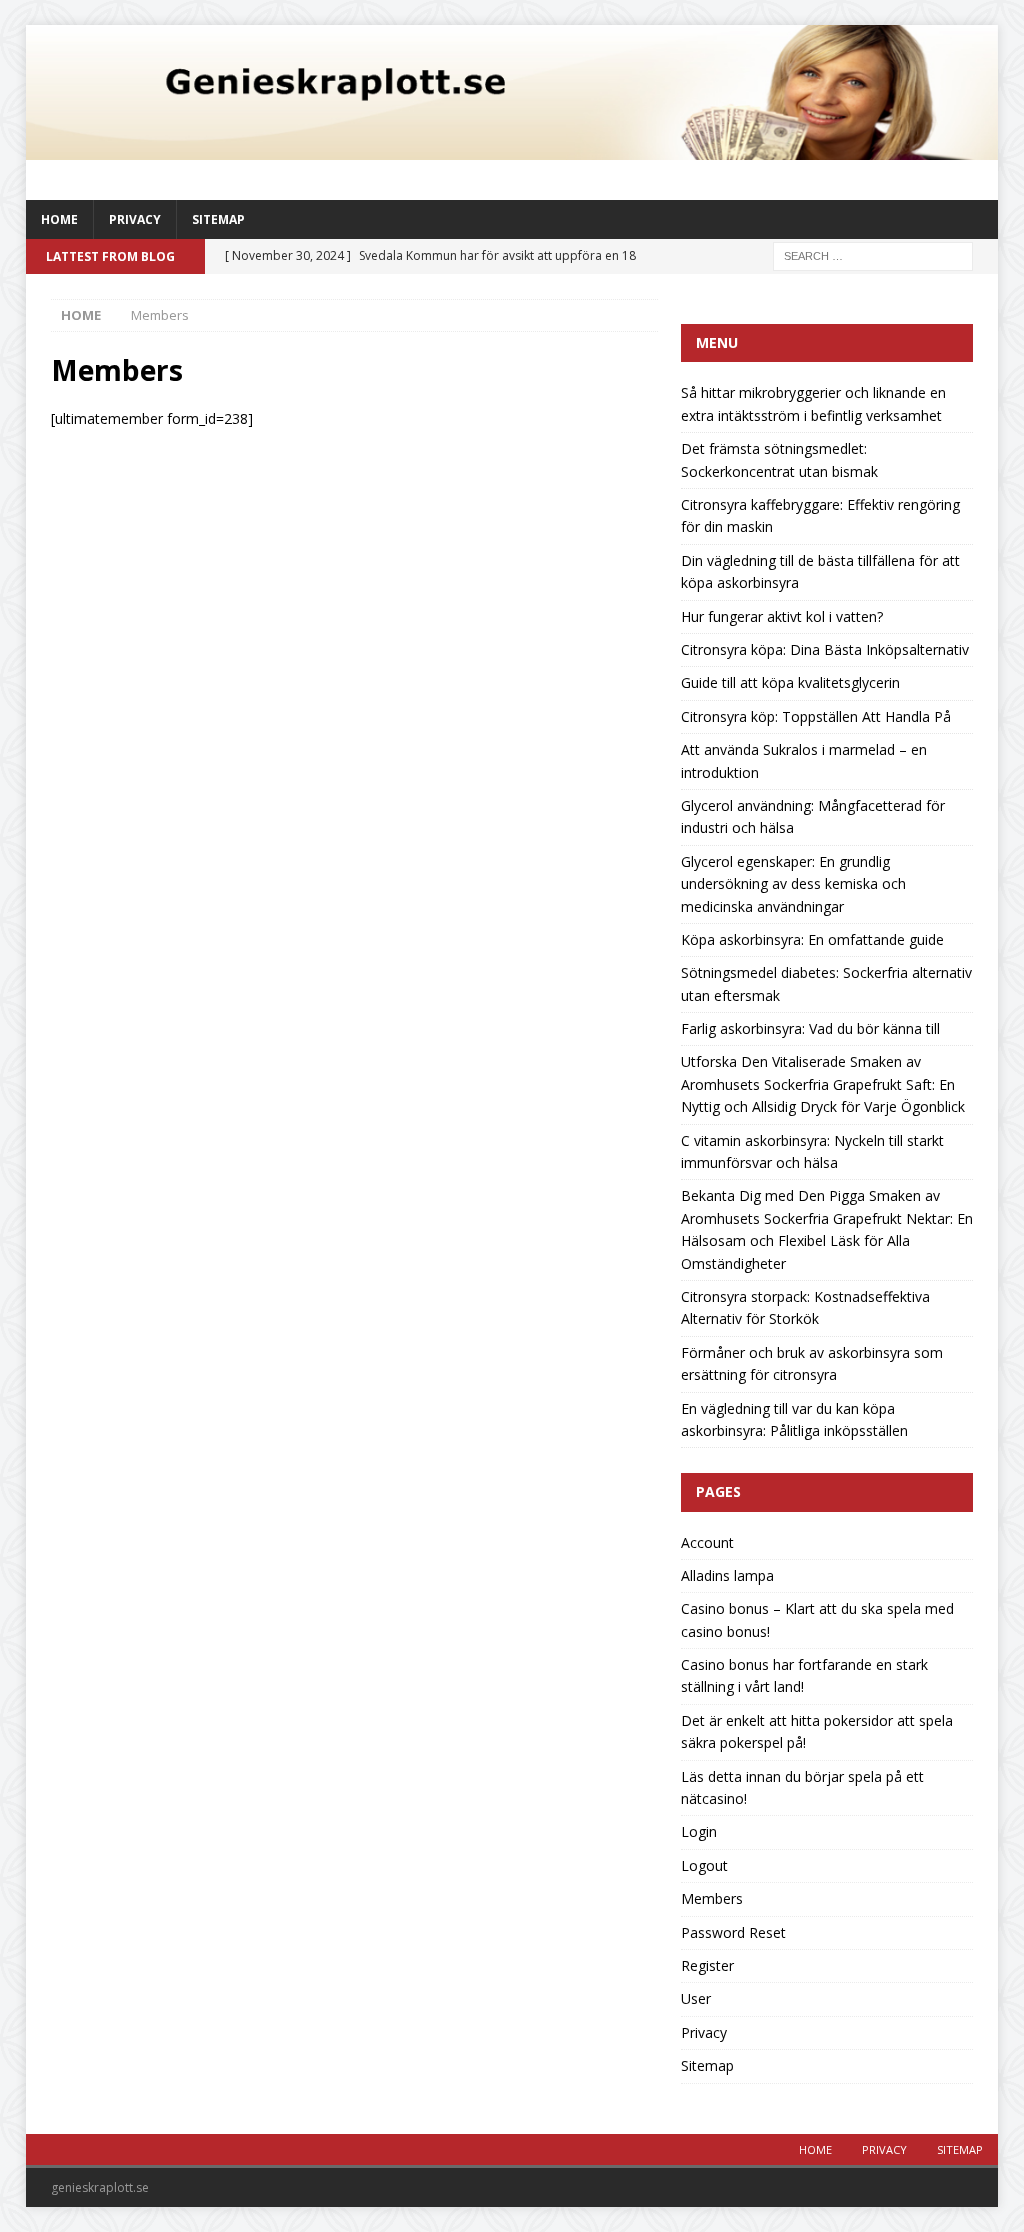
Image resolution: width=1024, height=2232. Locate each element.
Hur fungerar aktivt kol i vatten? (782, 616)
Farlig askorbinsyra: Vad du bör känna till (810, 1028)
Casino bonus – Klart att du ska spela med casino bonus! (817, 1619)
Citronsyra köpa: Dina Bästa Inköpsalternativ (825, 649)
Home (59, 219)
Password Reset (733, 1932)
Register (707, 1965)
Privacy (135, 219)
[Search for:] (873, 255)
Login (699, 1831)
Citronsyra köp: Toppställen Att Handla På (816, 716)
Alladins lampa (727, 1575)
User (696, 1998)
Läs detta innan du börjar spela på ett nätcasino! (802, 1787)
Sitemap (218, 219)
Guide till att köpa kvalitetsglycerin (790, 682)
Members (712, 1898)
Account (707, 1542)
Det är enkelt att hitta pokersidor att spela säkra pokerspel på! (817, 1731)
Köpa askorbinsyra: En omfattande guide (812, 939)
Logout (704, 1865)
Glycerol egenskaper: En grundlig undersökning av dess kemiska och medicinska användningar (793, 884)
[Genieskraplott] (512, 148)
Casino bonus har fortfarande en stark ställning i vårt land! (804, 1675)
